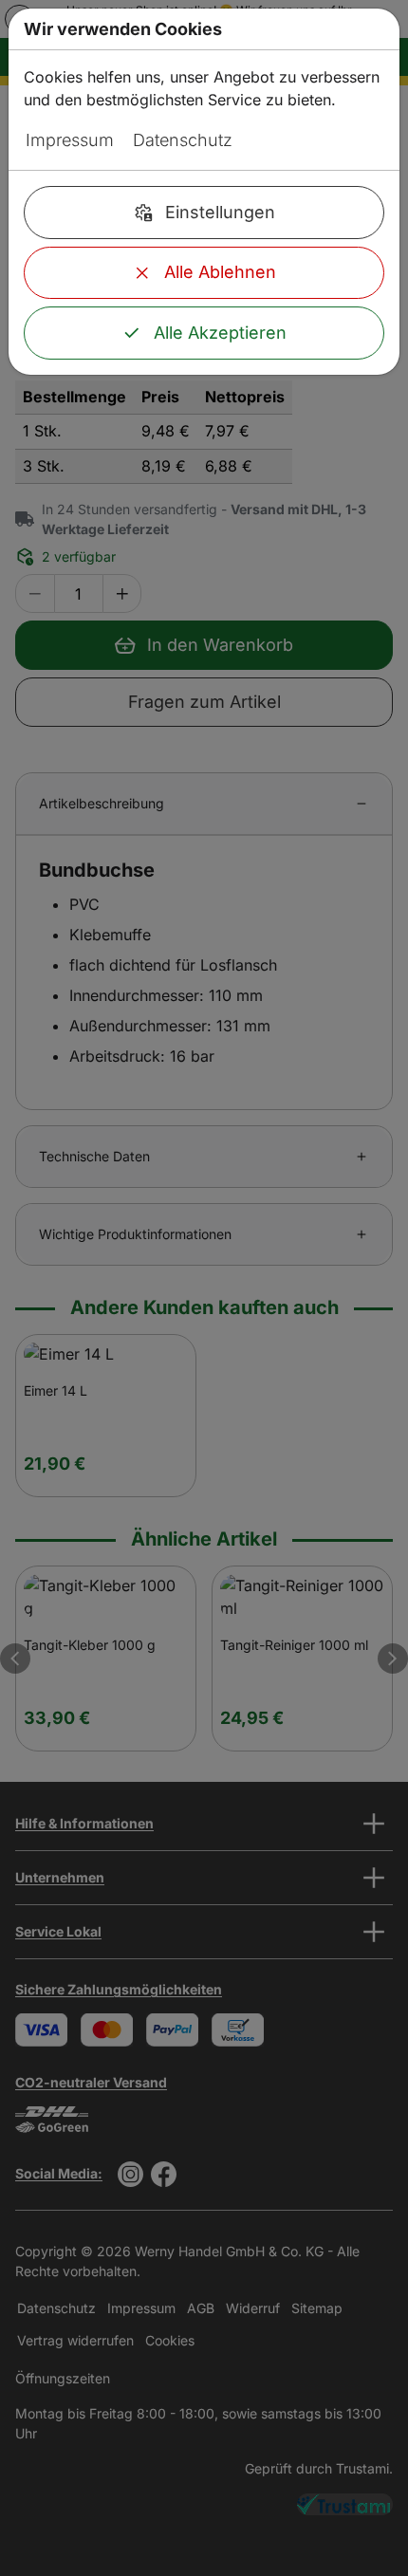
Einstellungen (220, 212)
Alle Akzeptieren (220, 333)
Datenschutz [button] (183, 140)
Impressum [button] (70, 140)
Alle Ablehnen (220, 272)
